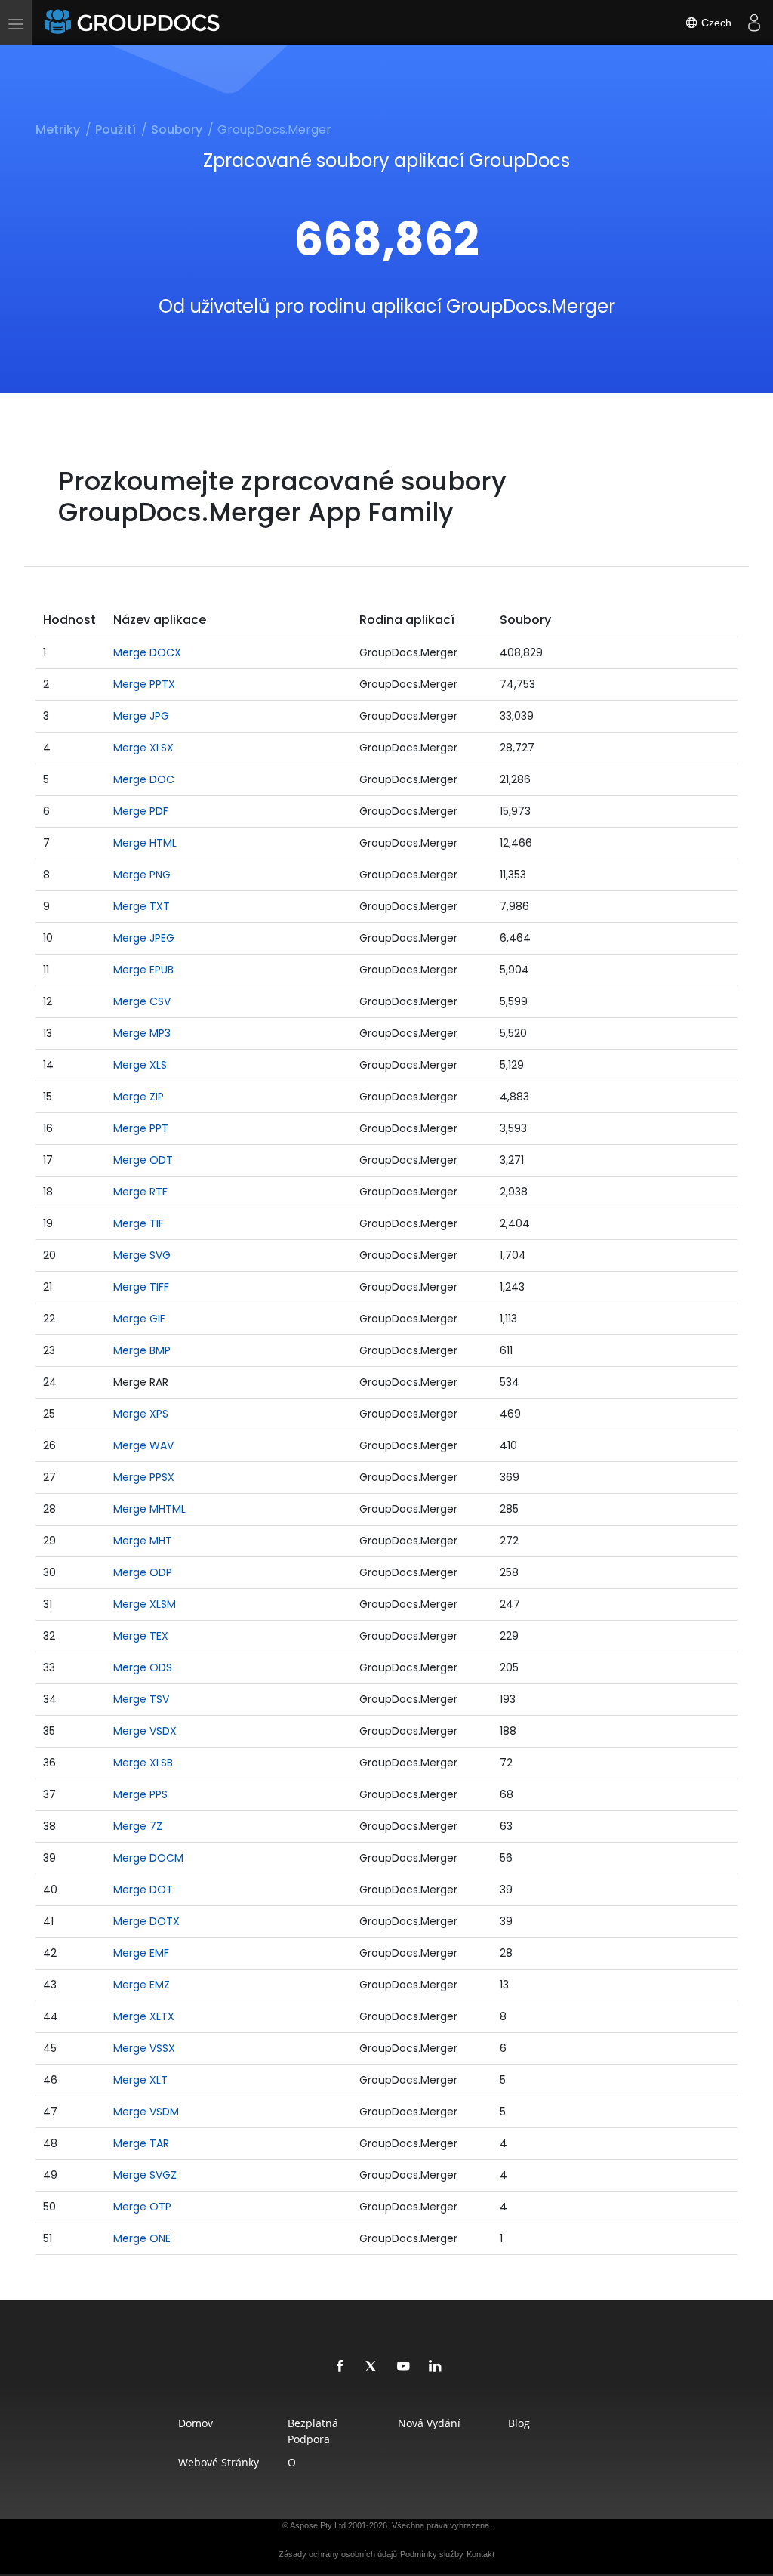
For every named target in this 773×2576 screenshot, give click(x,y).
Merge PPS (140, 1794)
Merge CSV (142, 1001)
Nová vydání (429, 2423)
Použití (115, 130)
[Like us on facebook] (340, 2367)
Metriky (58, 130)
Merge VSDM (146, 2112)
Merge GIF (139, 1319)
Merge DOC (144, 779)
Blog (519, 2423)
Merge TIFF (141, 1287)
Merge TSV (141, 1699)
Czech (715, 23)
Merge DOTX (146, 1921)
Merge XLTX (144, 2016)
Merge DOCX (147, 652)
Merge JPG (141, 716)
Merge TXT (142, 906)
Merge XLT (140, 2080)
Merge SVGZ (145, 2175)
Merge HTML (145, 843)
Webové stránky (219, 2462)
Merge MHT (143, 1541)
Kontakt (480, 2554)
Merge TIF (139, 1223)
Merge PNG (142, 875)
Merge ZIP (139, 1097)
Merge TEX (141, 1636)
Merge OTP (142, 2207)
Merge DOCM (148, 1858)
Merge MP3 (142, 1033)
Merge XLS (140, 1065)
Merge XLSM (145, 1604)
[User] (754, 23)
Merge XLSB (143, 1763)
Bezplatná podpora (313, 2431)
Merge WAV (143, 1445)
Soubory (177, 130)
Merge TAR (141, 2143)
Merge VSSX (144, 2048)
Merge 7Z (138, 1826)
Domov (196, 2423)
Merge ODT (143, 1160)
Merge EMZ (142, 1985)
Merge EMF (141, 1953)
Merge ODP (143, 1572)
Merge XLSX (143, 748)
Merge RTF (140, 1192)
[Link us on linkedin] (436, 2367)
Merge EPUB (143, 970)
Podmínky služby (432, 2554)
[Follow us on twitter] (372, 2367)
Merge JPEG (144, 938)
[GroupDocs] (134, 23)
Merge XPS (141, 1414)
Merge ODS (143, 1667)
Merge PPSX (144, 1477)
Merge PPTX (144, 684)
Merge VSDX (145, 1731)
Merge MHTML (149, 1509)
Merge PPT (141, 1128)
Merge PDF (141, 811)
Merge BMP (142, 1350)
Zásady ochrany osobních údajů (338, 2554)
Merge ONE (142, 2238)
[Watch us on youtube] (404, 2367)
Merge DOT (143, 1890)
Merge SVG (142, 1255)
